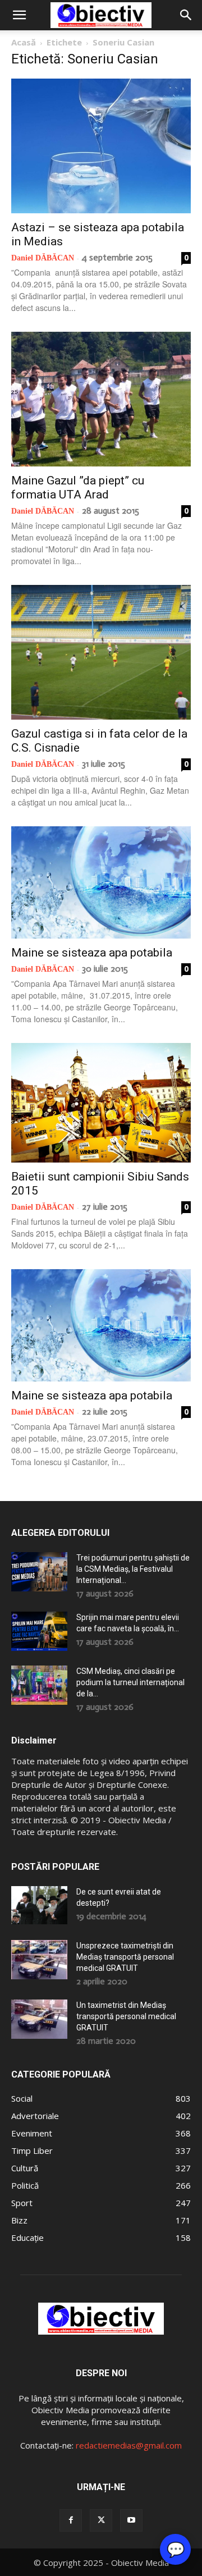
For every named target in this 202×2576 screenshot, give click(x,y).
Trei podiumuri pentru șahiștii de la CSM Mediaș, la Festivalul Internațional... (133, 1569)
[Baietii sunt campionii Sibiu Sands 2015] (101, 1103)
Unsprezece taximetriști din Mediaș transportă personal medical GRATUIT (125, 1957)
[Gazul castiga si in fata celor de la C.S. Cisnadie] (101, 652)
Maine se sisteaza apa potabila (92, 953)
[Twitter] (101, 2520)
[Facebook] (71, 2520)
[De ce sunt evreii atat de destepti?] (39, 1905)
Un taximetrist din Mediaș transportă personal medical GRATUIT (126, 2016)
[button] (19, 15)
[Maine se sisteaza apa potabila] (101, 882)
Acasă (24, 42)
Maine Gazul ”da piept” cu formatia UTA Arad (78, 488)
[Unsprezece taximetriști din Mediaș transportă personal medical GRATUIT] (39, 1960)
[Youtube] (131, 2520)
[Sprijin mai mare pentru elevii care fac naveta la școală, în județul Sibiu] (39, 1631)
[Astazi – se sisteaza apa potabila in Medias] (101, 146)
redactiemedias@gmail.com (129, 2445)
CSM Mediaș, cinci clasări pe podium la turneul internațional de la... (130, 1682)
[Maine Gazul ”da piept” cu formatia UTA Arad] (101, 399)
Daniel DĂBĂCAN (43, 258)
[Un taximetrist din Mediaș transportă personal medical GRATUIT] (39, 2019)
